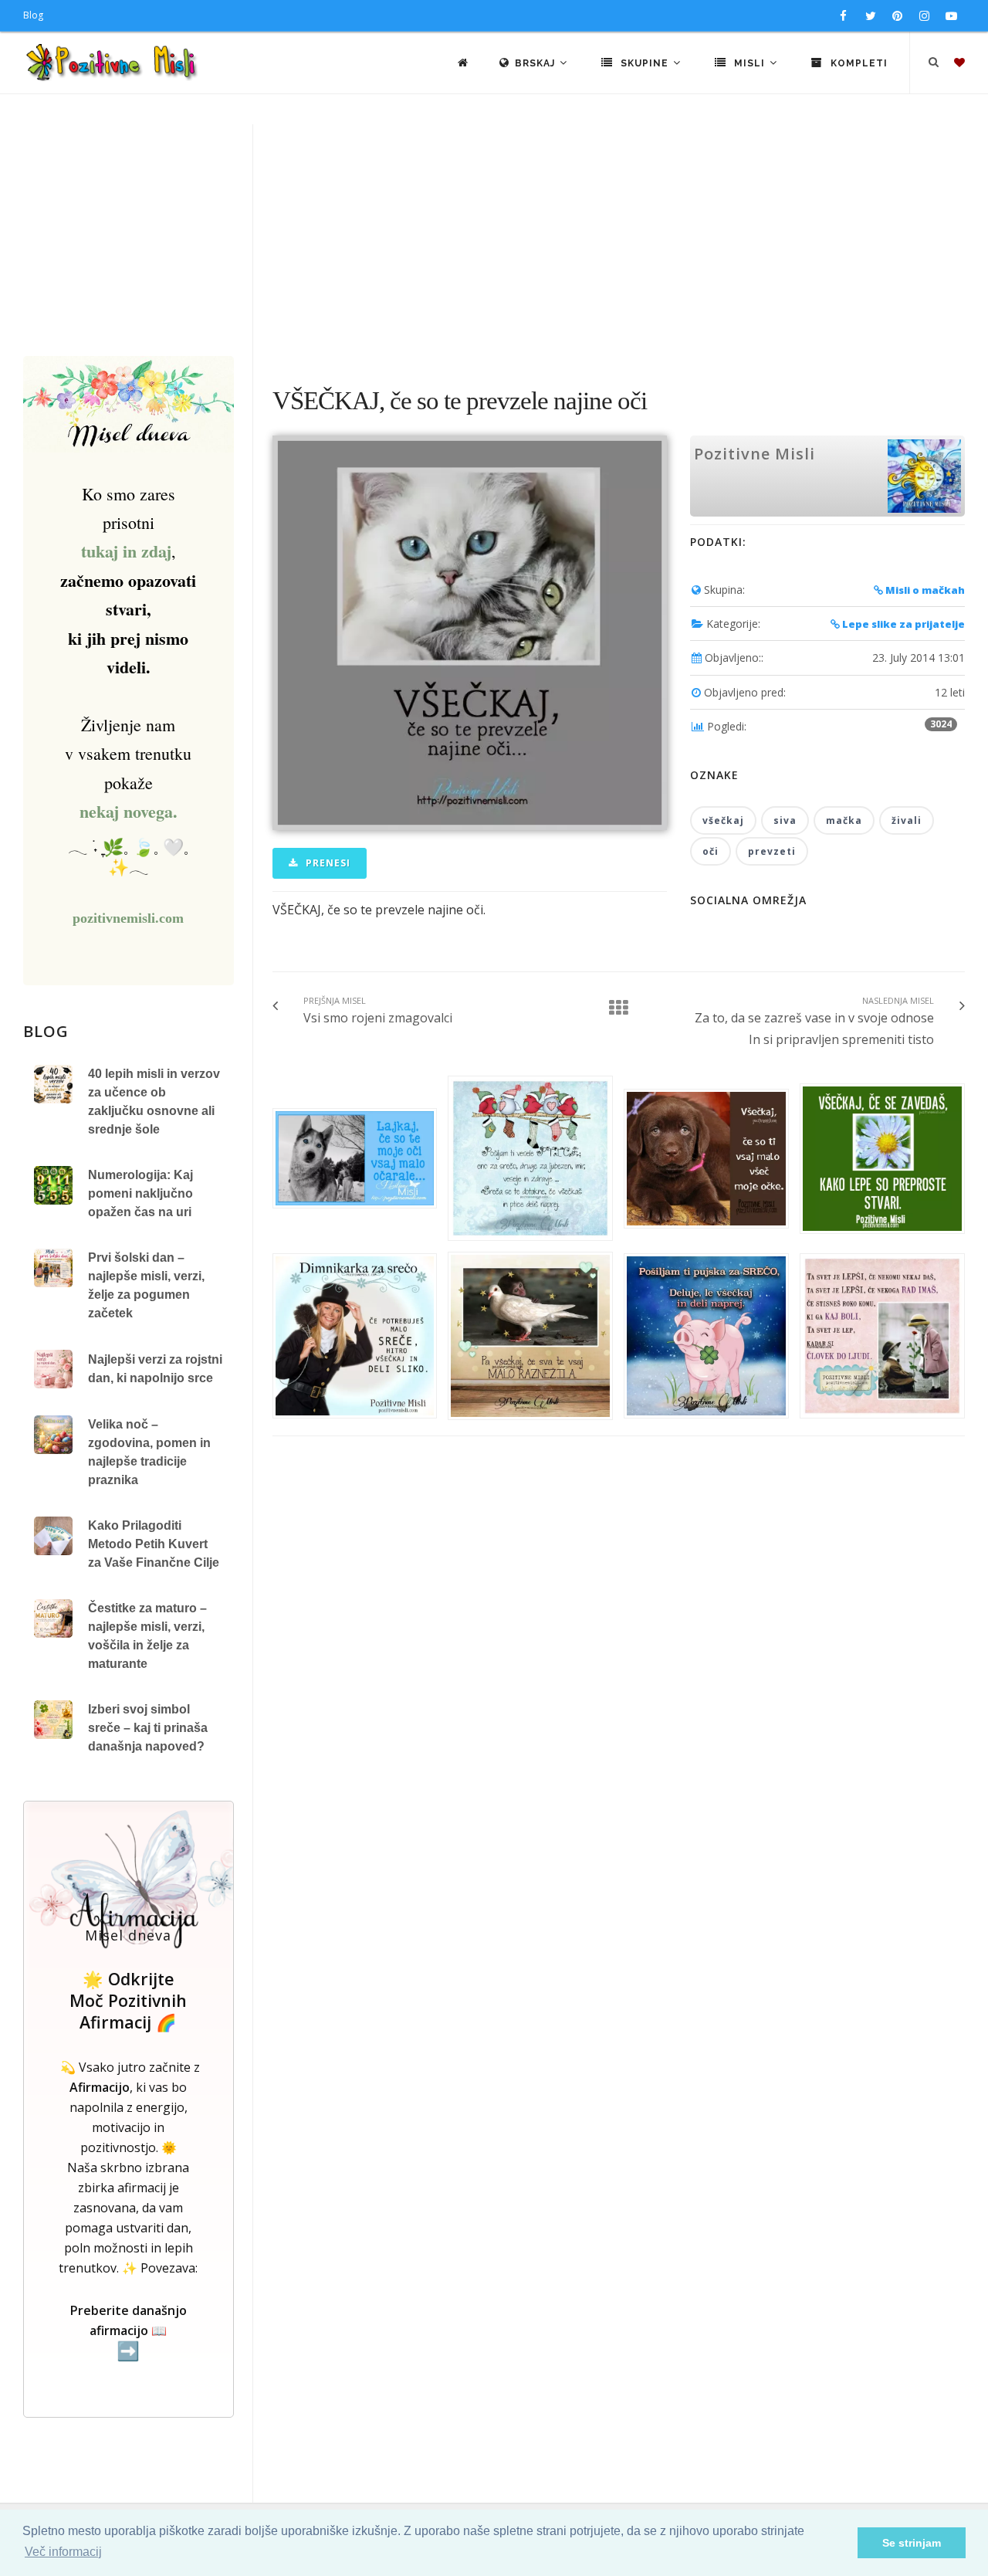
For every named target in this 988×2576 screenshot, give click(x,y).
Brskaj (536, 63)
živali (907, 820)
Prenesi (327, 863)
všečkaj (723, 820)
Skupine (645, 63)
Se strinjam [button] (912, 2543)
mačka (844, 820)
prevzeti (772, 851)
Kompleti (858, 63)
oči (711, 851)
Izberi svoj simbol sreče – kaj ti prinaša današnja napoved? (148, 1728)
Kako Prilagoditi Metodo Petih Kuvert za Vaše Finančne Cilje (154, 1544)
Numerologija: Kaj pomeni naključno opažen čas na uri (140, 1193)
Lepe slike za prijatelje (902, 624)
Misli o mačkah (924, 590)
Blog (33, 15)
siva (785, 820)
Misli (749, 63)
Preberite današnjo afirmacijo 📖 (129, 2332)
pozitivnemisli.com (128, 918)
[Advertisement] (494, 240)
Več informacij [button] (63, 2552)
